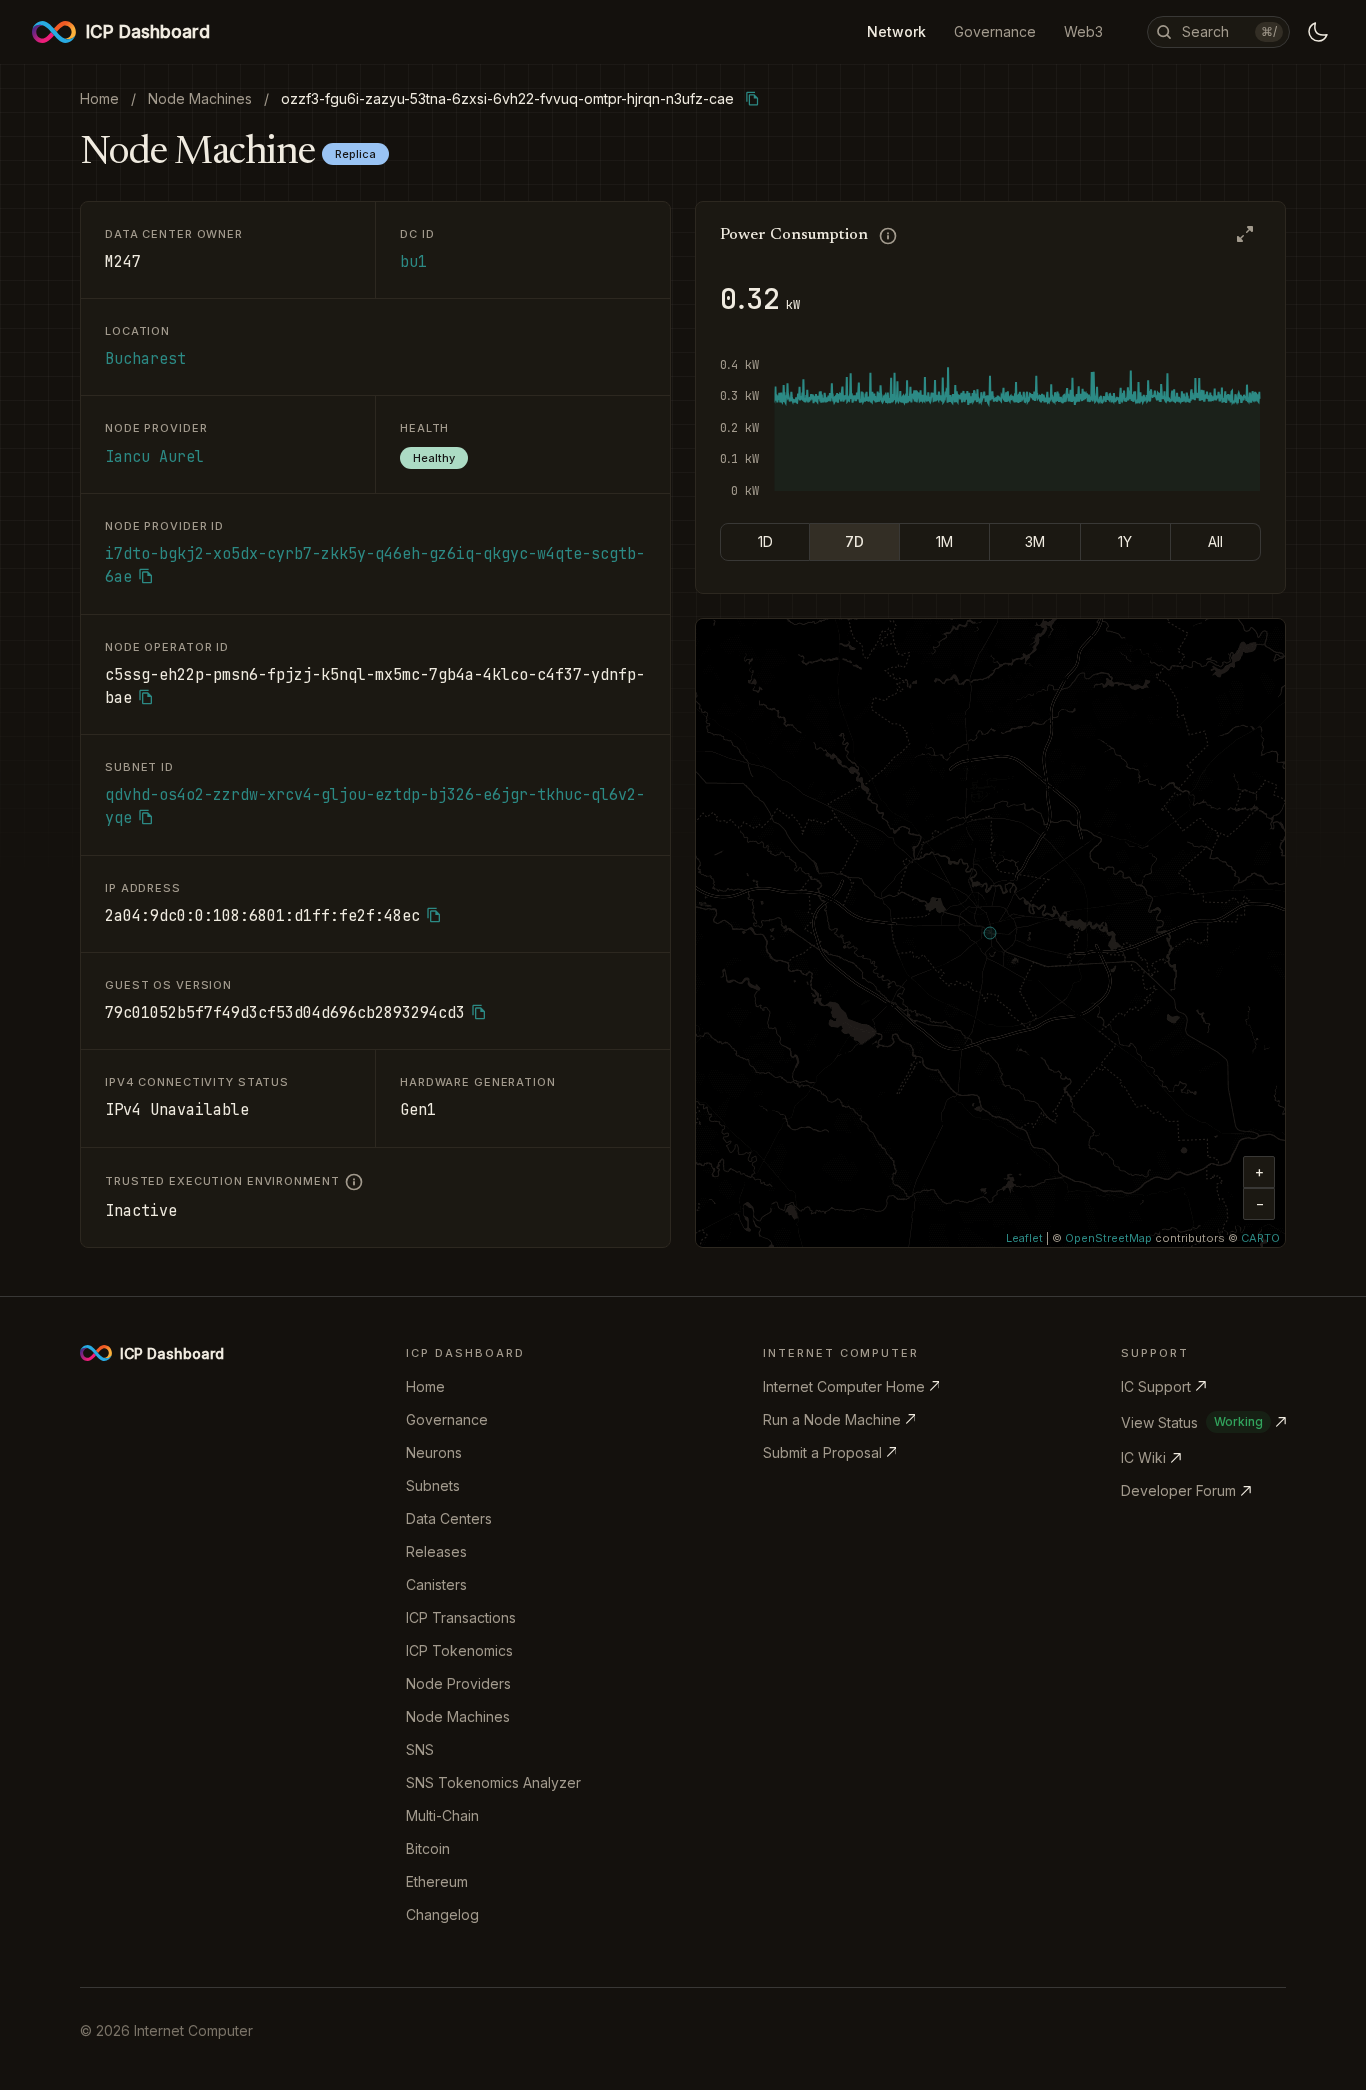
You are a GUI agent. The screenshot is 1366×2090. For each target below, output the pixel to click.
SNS (420, 1749)
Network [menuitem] (896, 31)
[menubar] (985, 32)
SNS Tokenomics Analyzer (493, 1782)
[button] (1259, 1172)
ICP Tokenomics (459, 1650)
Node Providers (458, 1683)
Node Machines (458, 1716)
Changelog (442, 1914)
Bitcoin (428, 1848)
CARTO (1260, 1238)
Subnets (433, 1485)
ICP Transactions (461, 1617)
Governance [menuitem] (995, 31)
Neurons (434, 1452)
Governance (447, 1419)
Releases (436, 1551)
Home (425, 1386)
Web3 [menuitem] (1083, 31)
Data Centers (449, 1518)
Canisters (436, 1584)
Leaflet (1024, 1238)
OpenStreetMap (1108, 1238)
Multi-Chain (442, 1815)
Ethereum (437, 1881)
